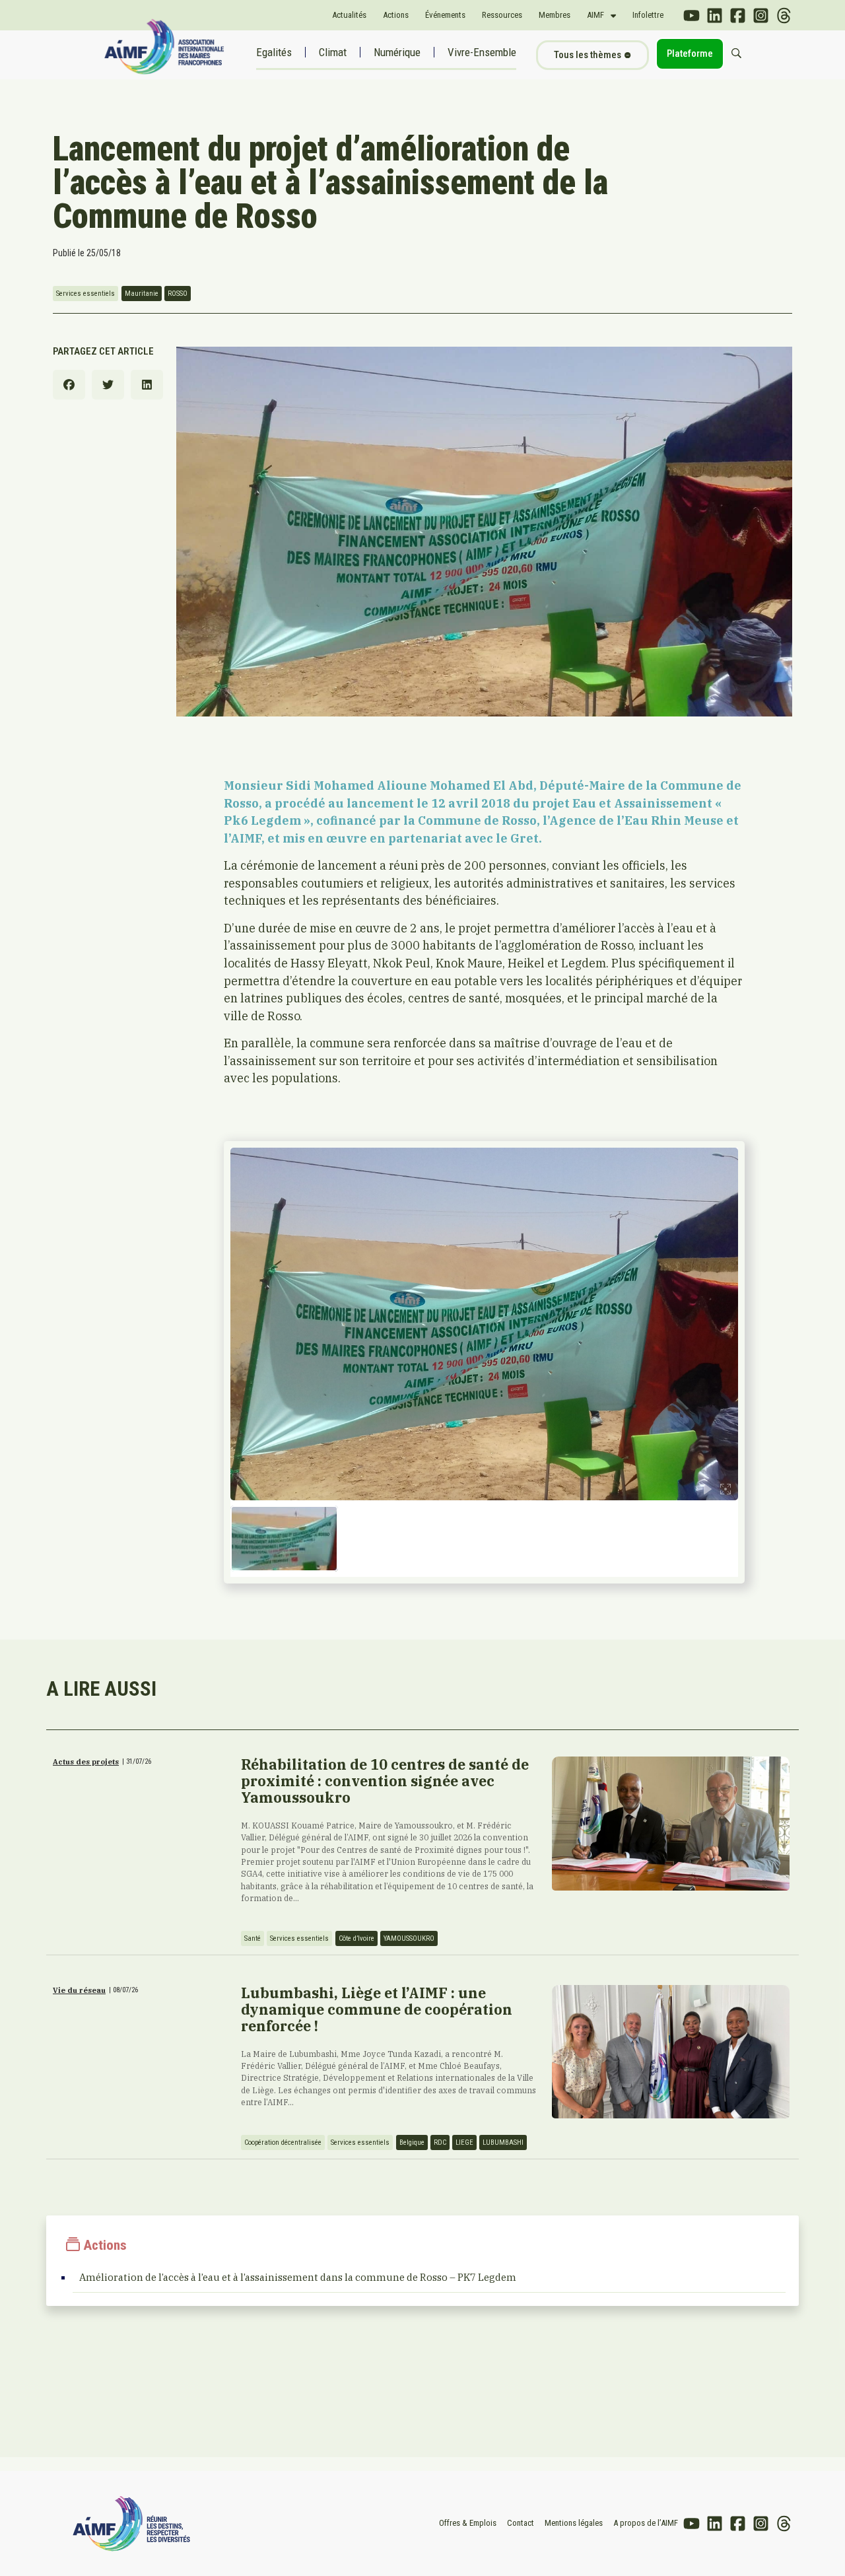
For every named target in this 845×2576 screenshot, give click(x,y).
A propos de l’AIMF (646, 2523)
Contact (521, 2523)
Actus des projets (86, 1762)
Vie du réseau (79, 1990)
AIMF (595, 15)
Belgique (412, 2142)
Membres (555, 15)
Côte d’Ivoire (356, 1938)
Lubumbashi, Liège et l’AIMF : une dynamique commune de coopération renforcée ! (377, 2009)
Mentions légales (574, 2523)
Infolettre (648, 15)
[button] (69, 385)
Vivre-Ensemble (482, 52)
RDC (440, 2142)
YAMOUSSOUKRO (409, 1938)
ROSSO (178, 294)
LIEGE (464, 2142)
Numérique (397, 52)
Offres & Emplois (468, 2523)
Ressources (502, 15)
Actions (396, 15)
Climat (333, 52)
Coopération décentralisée (283, 2142)
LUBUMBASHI (503, 2142)
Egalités (274, 52)
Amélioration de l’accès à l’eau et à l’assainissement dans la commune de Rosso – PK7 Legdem (298, 2277)
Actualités (349, 15)
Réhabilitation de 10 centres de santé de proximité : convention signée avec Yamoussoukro (385, 1781)
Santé (253, 1938)
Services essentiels (85, 294)
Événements (445, 15)
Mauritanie (142, 294)
